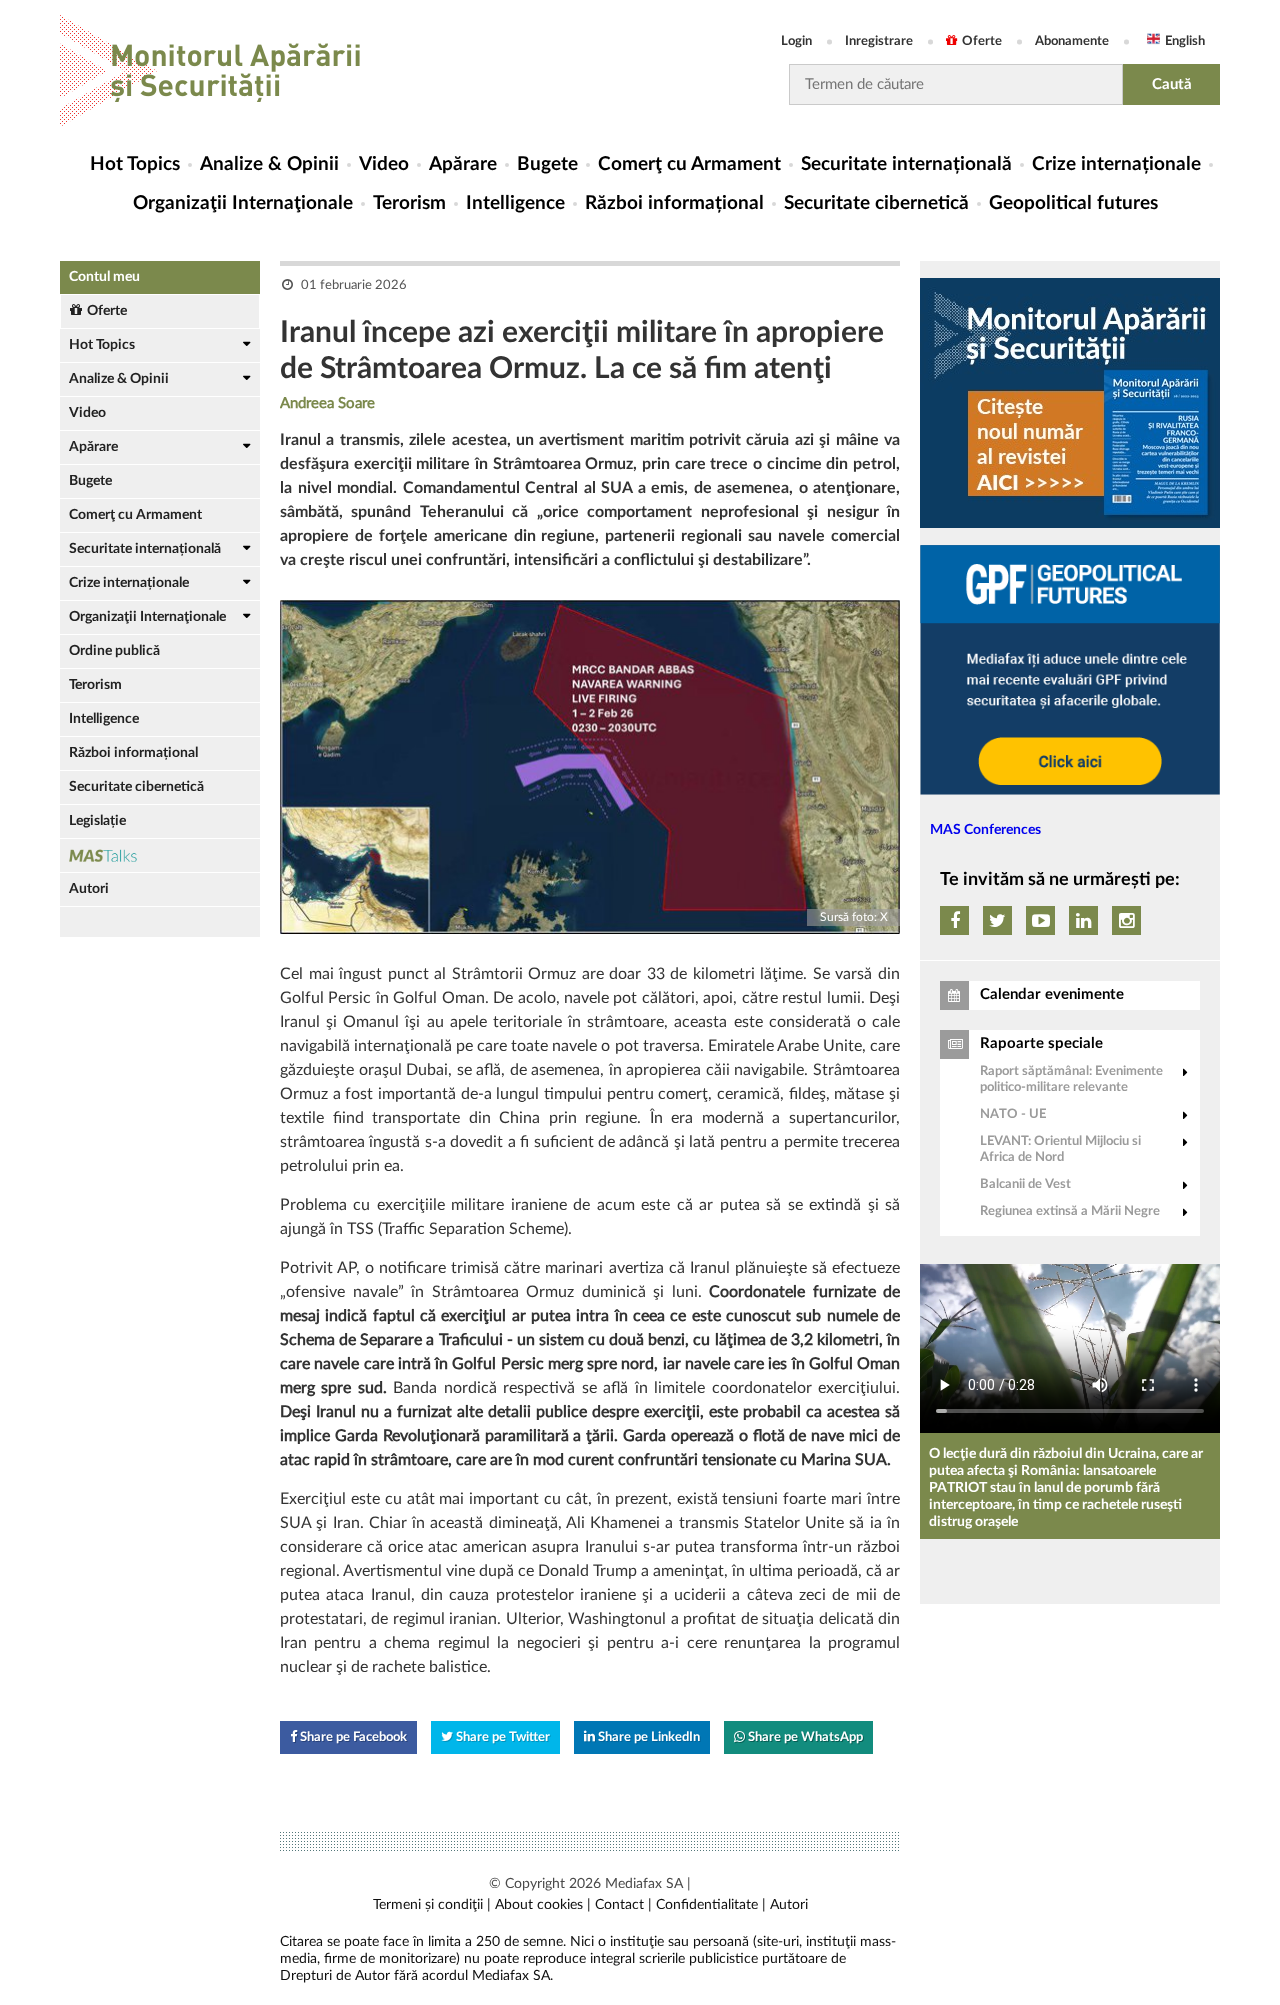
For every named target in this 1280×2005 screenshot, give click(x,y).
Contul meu (104, 277)
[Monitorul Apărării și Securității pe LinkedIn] (1083, 920)
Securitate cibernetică (876, 203)
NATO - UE (1013, 1114)
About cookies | (543, 1905)
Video (384, 164)
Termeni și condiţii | (432, 1905)
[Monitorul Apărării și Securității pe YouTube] (1040, 920)
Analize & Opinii (269, 164)
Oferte (982, 41)
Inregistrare (879, 41)
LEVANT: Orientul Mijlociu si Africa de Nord (1060, 1149)
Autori (89, 889)
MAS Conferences (985, 830)
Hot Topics (135, 164)
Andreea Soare (327, 403)
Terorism (409, 203)
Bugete (547, 164)
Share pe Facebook (352, 1737)
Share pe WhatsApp (804, 1737)
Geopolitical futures (1073, 203)
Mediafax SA (644, 1884)
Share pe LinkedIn (647, 1737)
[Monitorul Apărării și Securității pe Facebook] (954, 920)
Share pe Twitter (501, 1737)
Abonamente (1072, 41)
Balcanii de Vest (1025, 1184)
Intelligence (515, 203)
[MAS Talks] (160, 855)
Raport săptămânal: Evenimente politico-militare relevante (1071, 1079)
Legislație (97, 821)
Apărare (463, 164)
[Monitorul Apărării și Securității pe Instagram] (1126, 920)
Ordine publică (114, 651)
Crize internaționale (1116, 164)
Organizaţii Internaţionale (243, 203)
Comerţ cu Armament (689, 164)
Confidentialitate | (711, 1905)
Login (796, 41)
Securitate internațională (906, 164)
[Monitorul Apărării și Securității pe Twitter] (997, 920)
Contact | (623, 1905)
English (1185, 41)
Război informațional (674, 203)
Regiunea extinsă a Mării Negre (1070, 1211)
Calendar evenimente (1052, 994)
